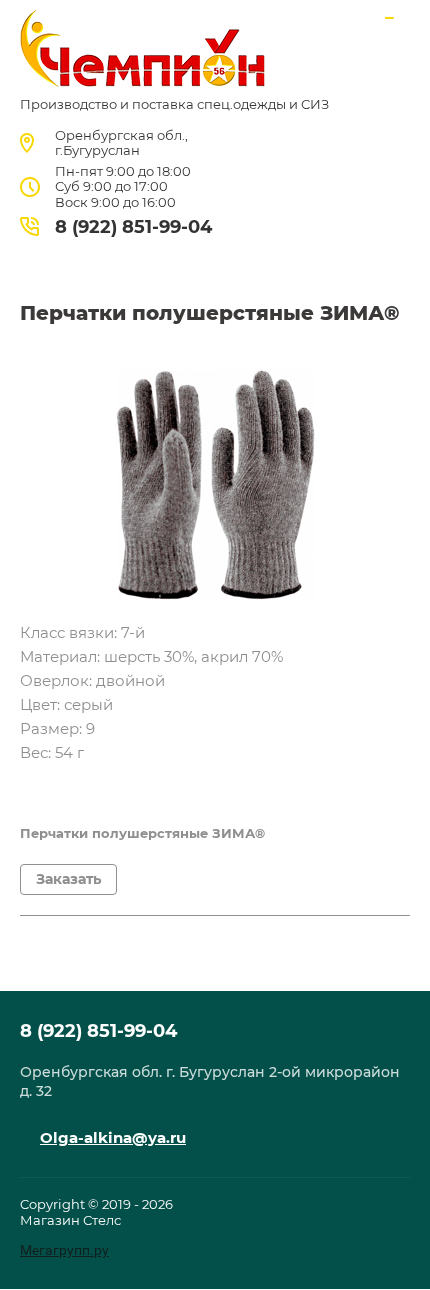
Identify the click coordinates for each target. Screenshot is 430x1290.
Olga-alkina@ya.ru (113, 1137)
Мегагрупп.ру (64, 1250)
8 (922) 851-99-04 (133, 227)
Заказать (68, 879)
